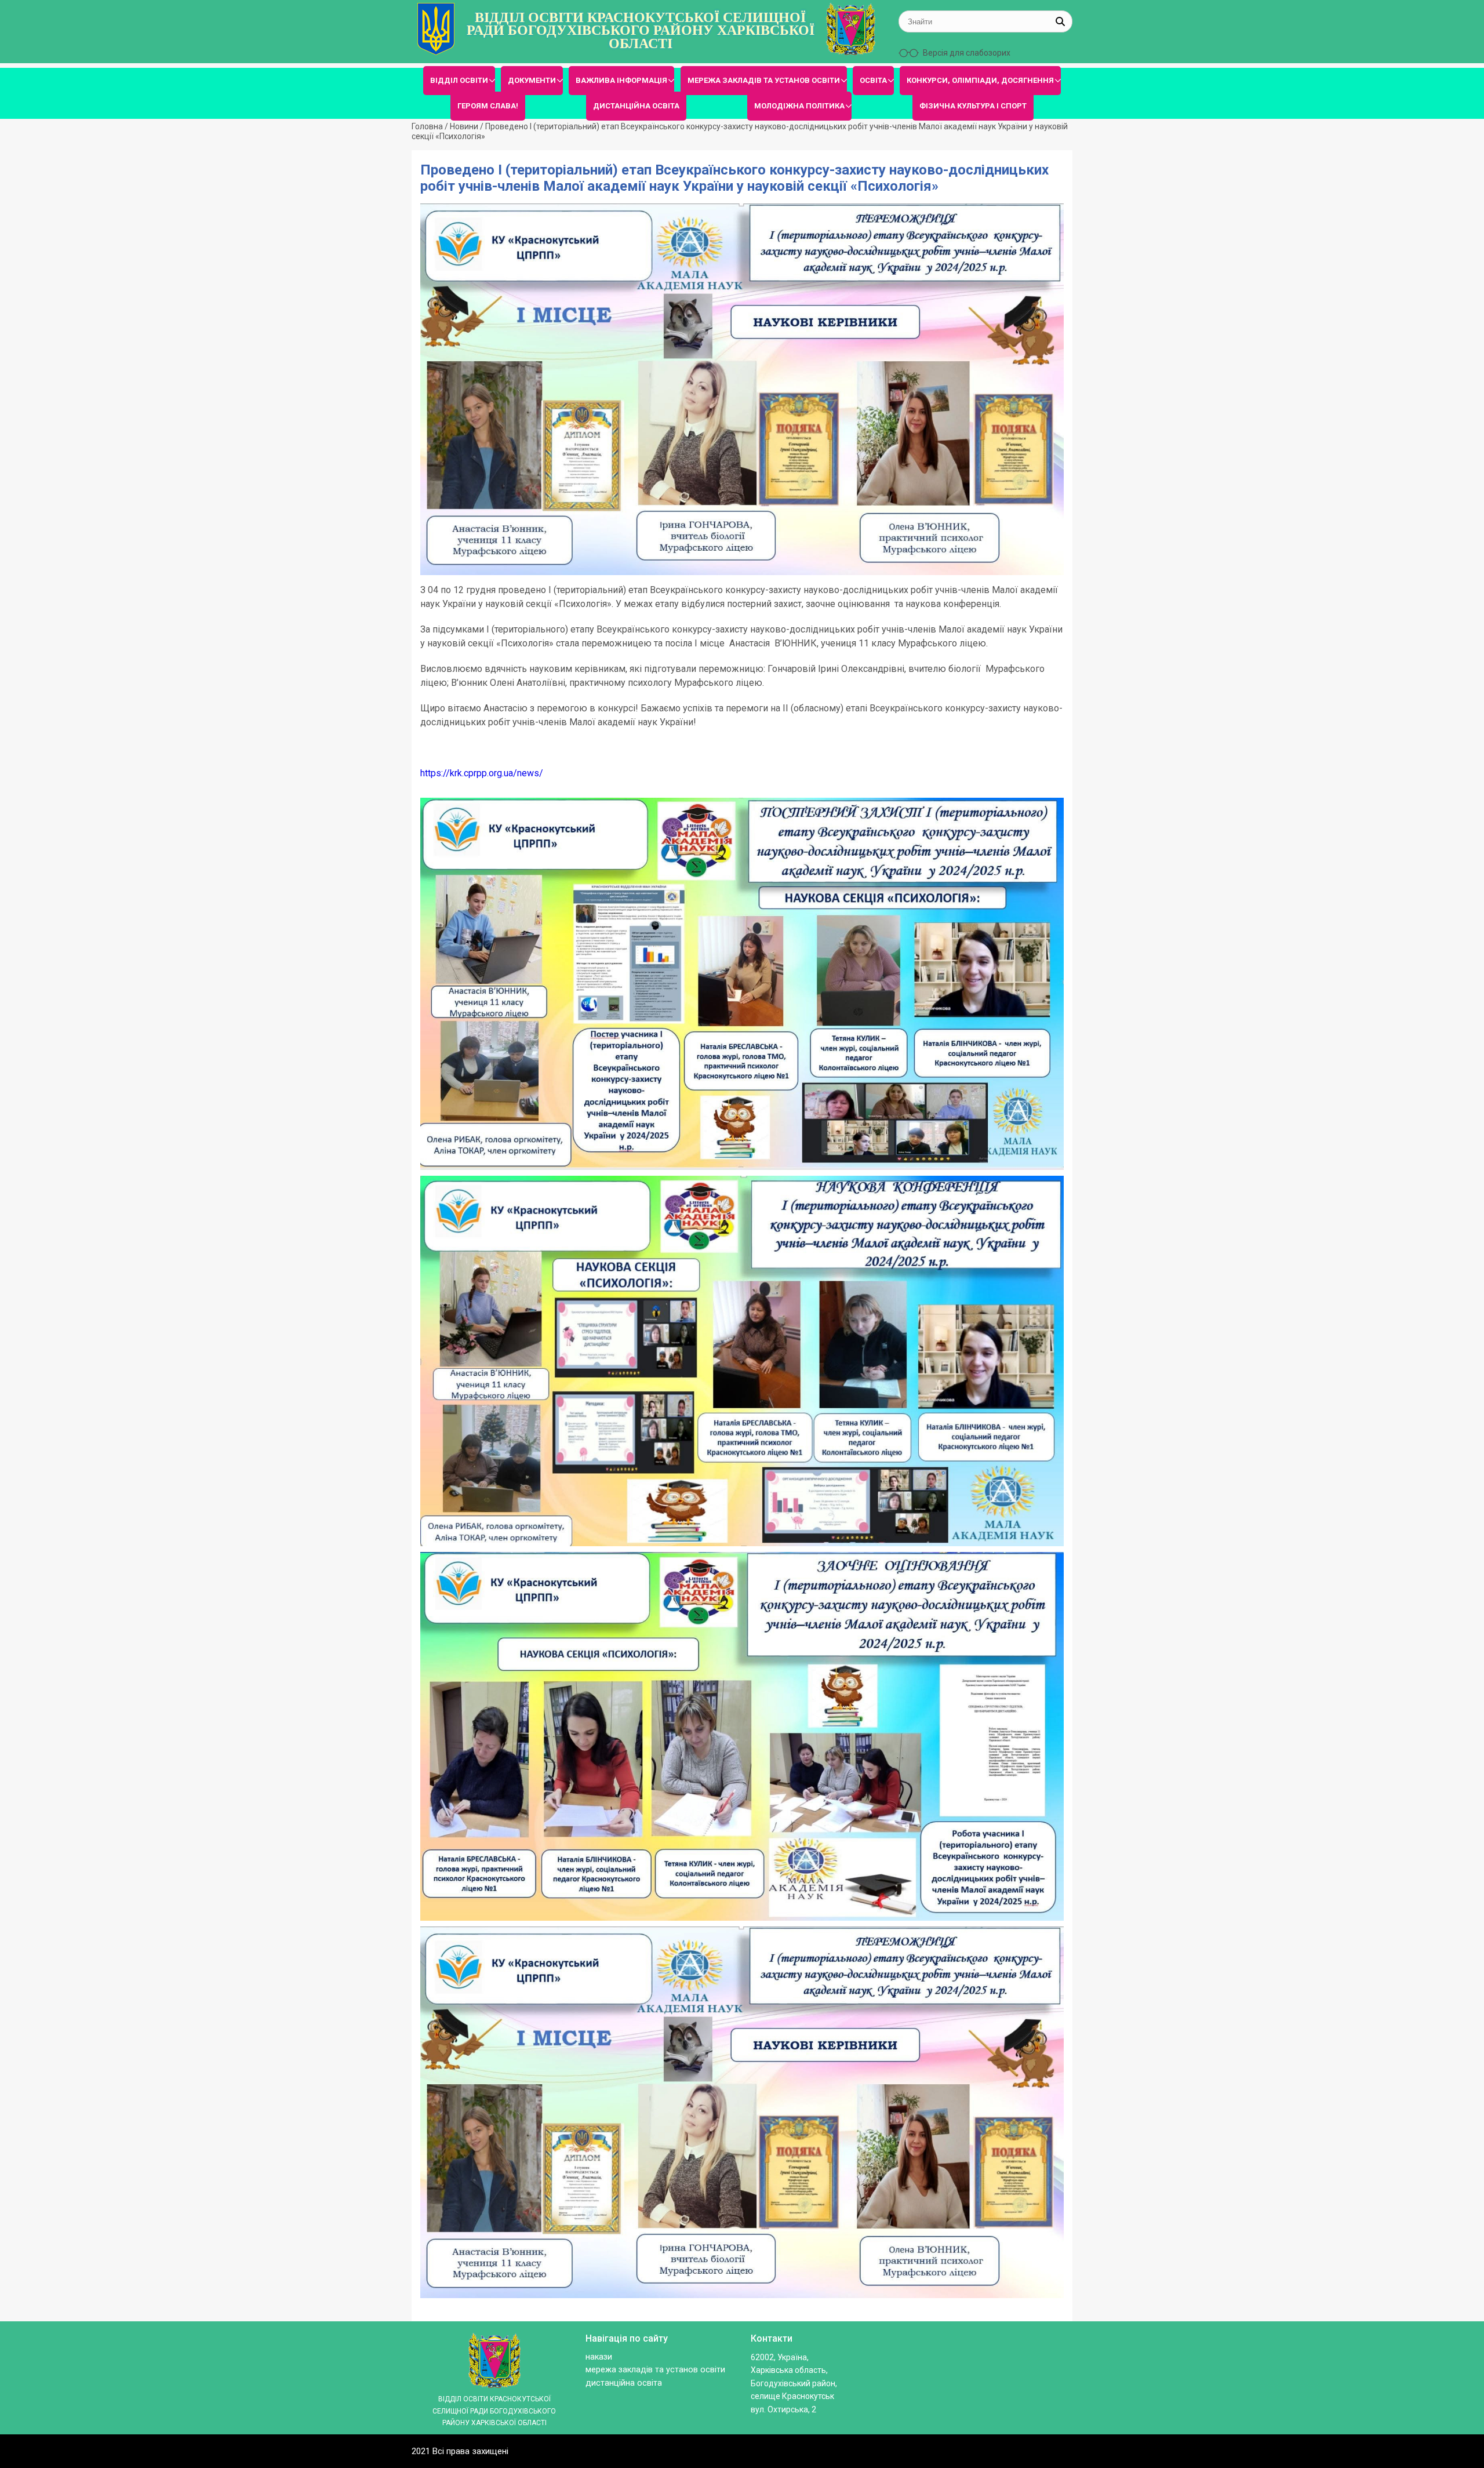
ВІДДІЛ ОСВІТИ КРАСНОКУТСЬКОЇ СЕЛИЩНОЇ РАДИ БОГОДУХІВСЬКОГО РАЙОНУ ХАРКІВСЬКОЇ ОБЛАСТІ (641, 30)
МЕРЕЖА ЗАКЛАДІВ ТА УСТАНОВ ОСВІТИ (764, 80)
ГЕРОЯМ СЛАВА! (488, 106)
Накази (599, 2357)
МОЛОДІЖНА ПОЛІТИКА (799, 106)
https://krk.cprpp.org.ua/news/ (482, 773)
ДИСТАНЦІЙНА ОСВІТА (636, 106)
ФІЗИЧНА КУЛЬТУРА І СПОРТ (973, 106)
